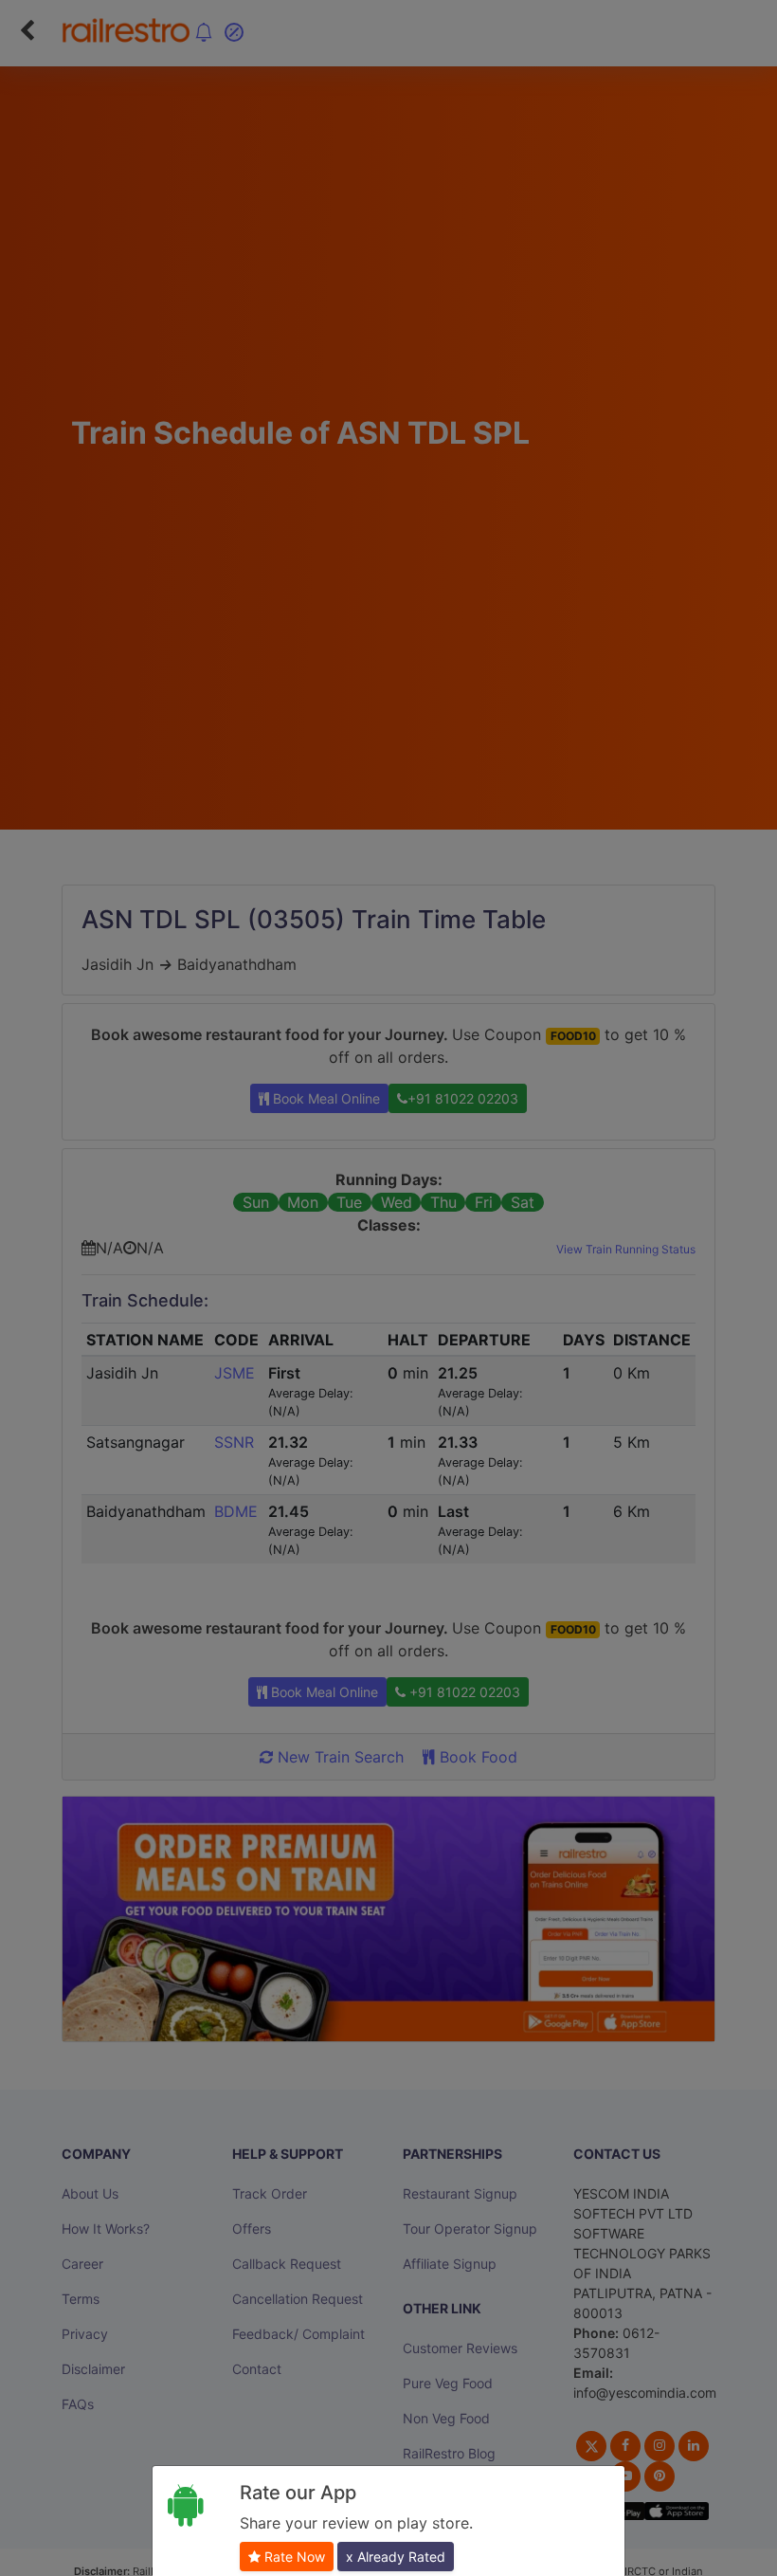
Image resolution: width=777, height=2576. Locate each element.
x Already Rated (396, 2557)
